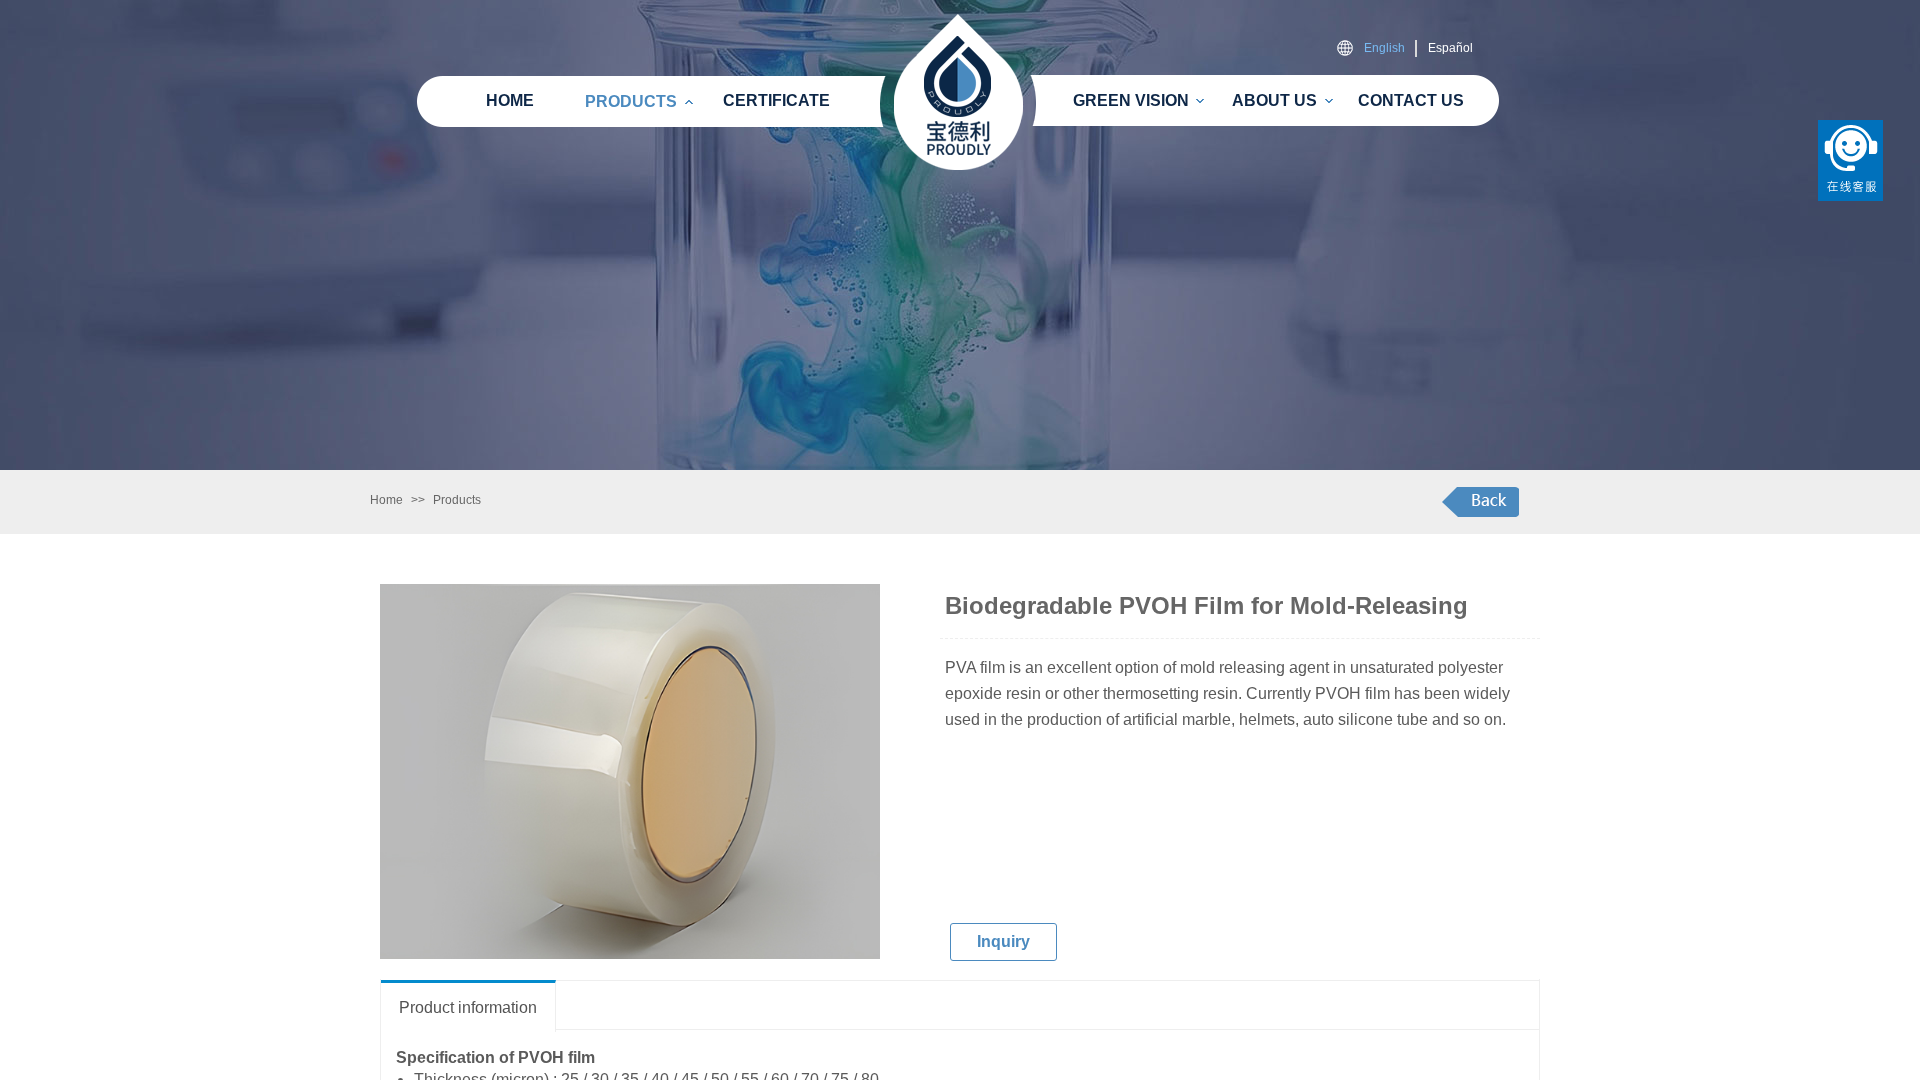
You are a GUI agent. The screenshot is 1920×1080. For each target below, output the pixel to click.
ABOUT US (1274, 100)
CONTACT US (1411, 100)
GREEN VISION (1131, 100)
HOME (510, 100)
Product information (468, 1007)
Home (386, 500)
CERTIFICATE (776, 100)
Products (457, 500)
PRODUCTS (631, 101)
